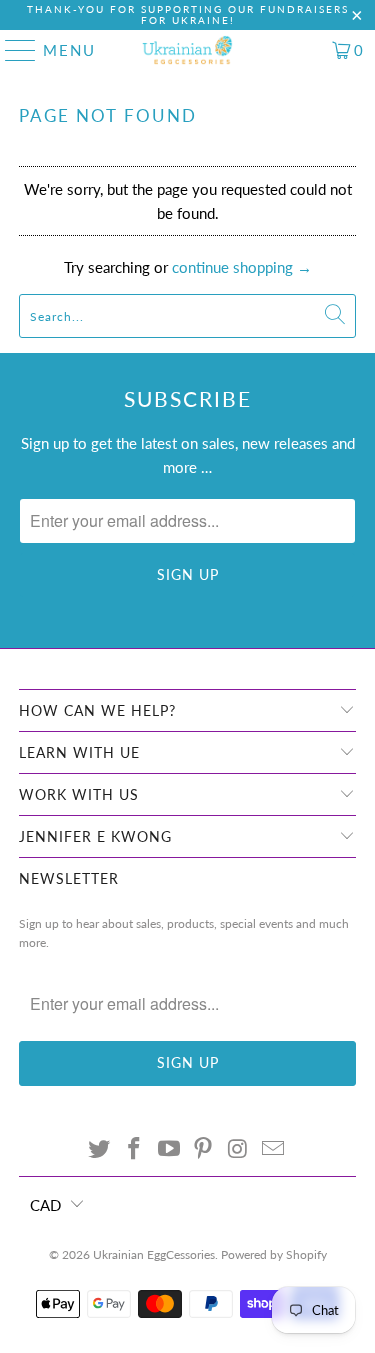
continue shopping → (242, 267)
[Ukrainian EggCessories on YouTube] (169, 1149)
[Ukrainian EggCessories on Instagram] (239, 1149)
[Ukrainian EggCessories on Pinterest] (204, 1149)
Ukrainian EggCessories (154, 1254)
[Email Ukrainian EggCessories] (273, 1149)
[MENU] (12, 50)
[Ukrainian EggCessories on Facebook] (135, 1149)
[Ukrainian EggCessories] (188, 50)
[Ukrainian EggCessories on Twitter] (100, 1149)
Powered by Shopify (274, 1254)
